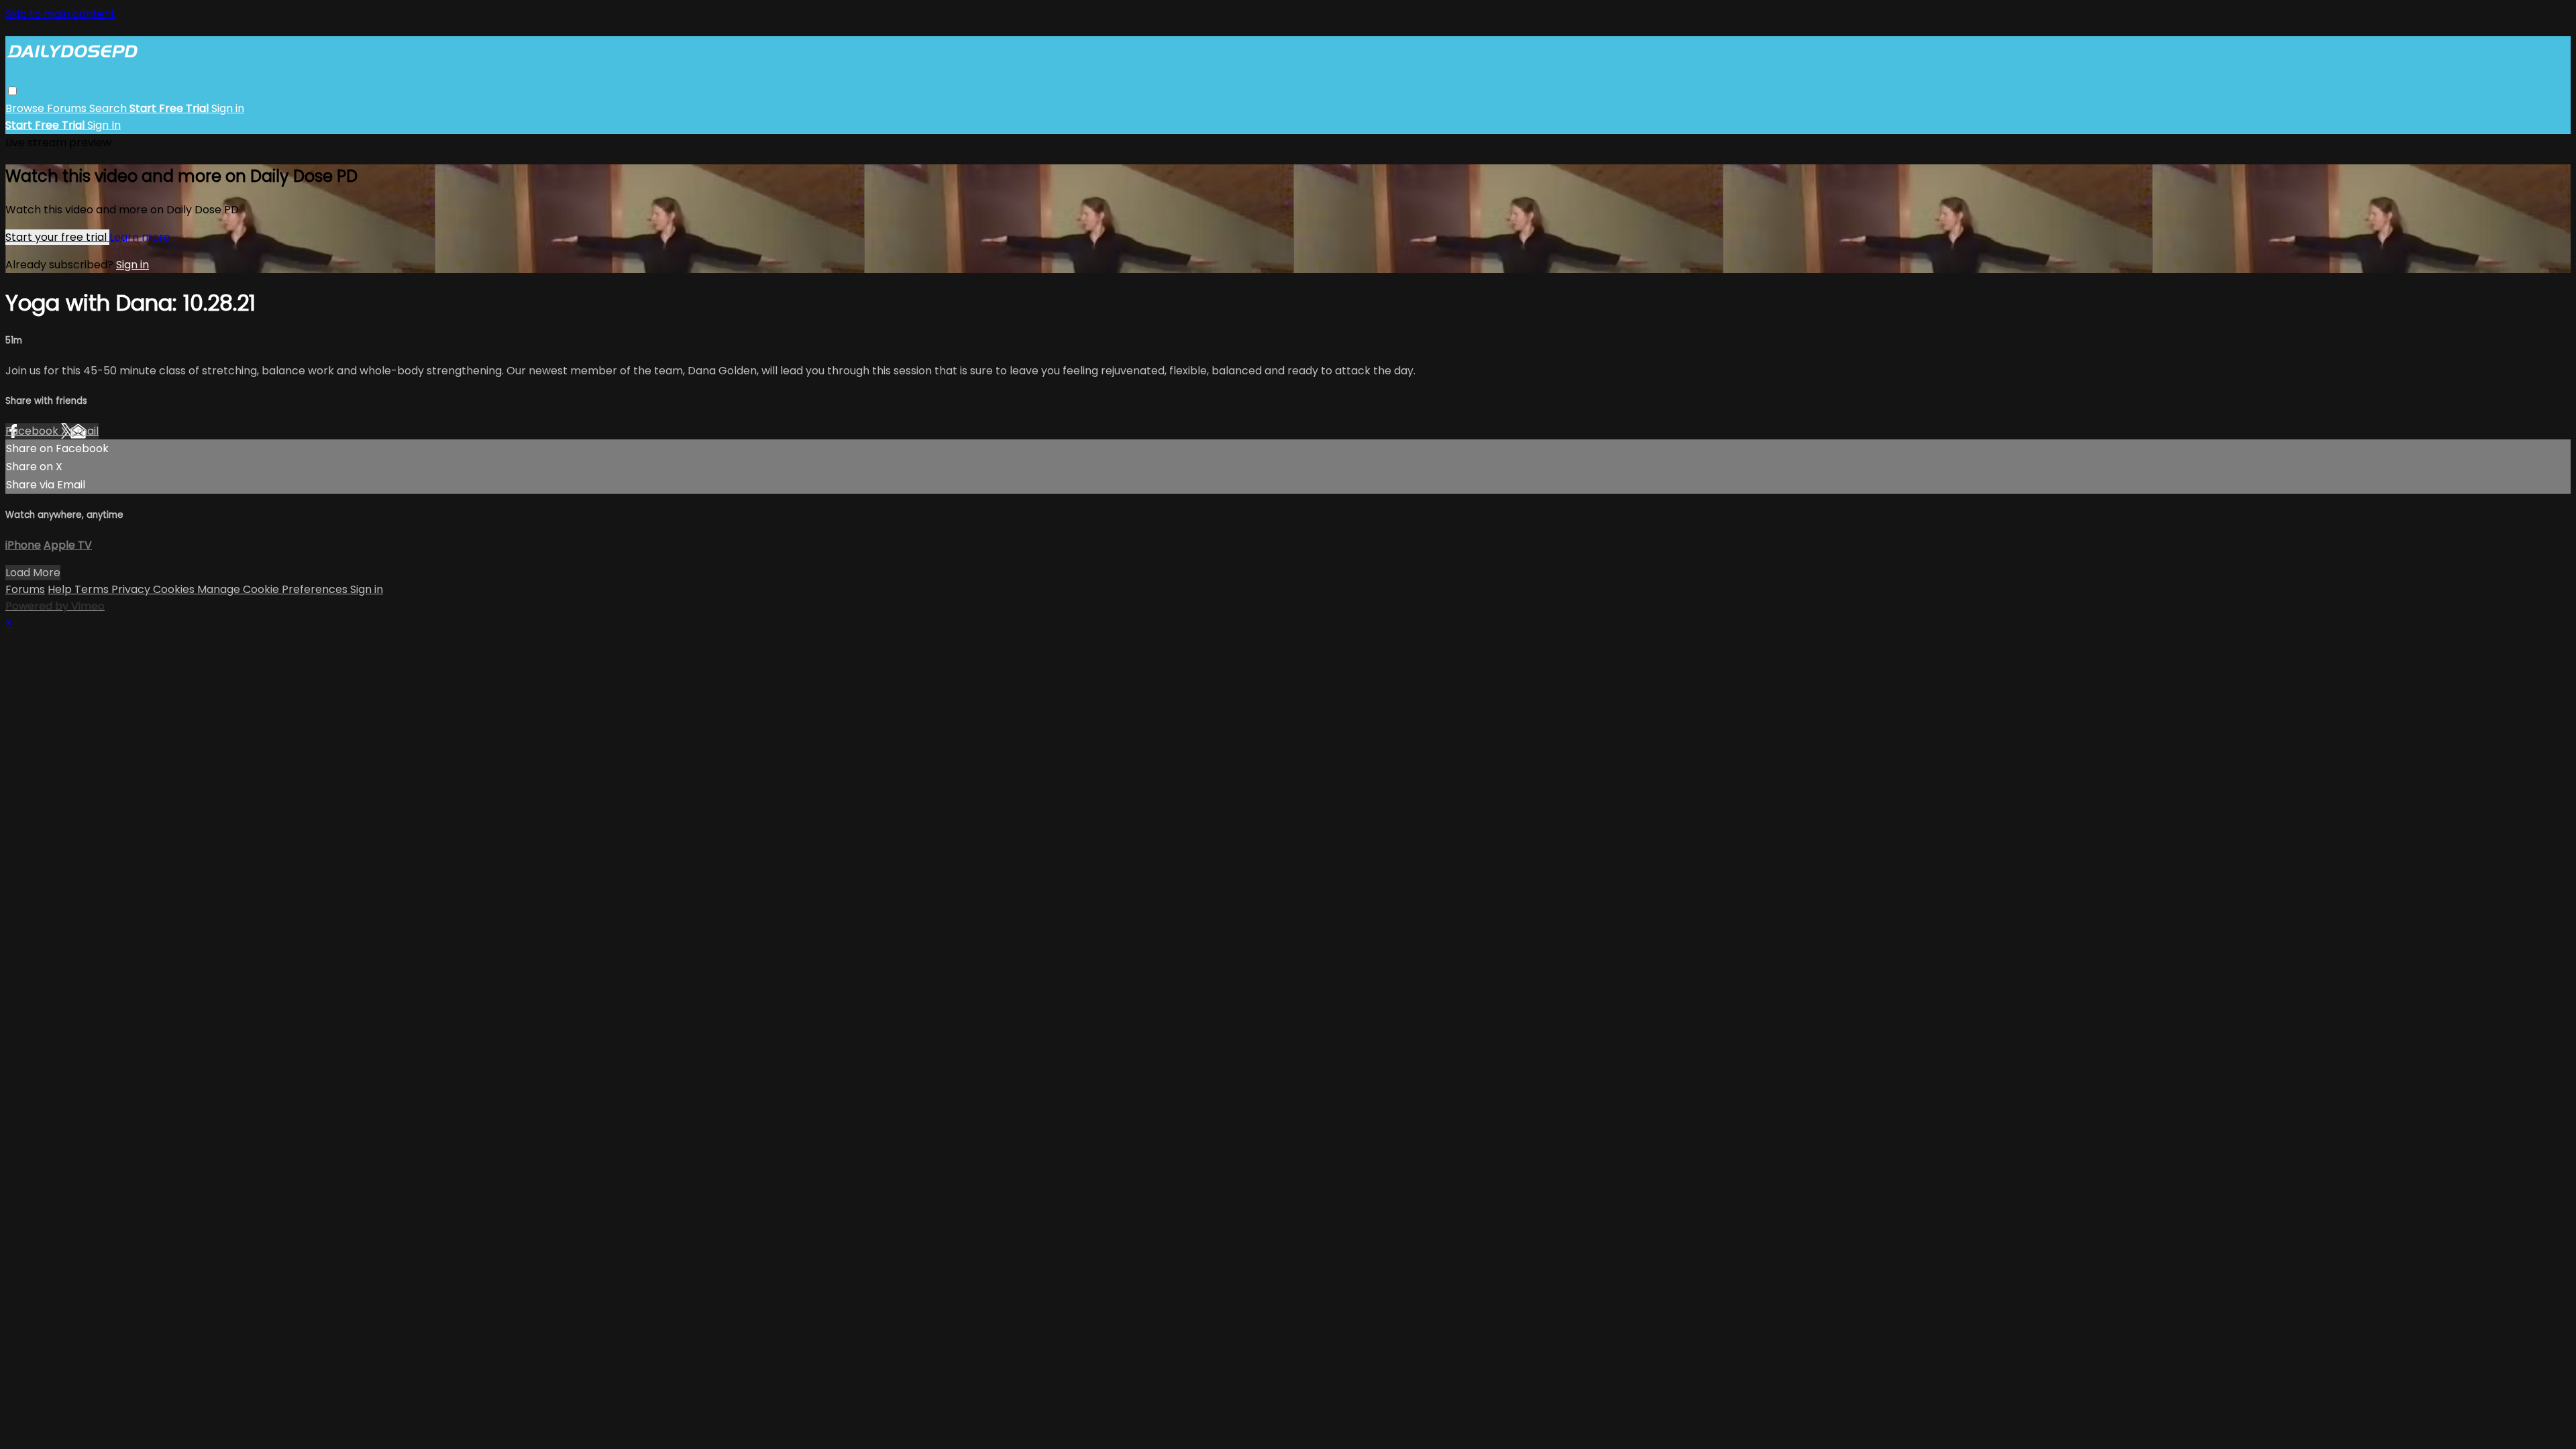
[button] (12, 91)
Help (61, 589)
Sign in (228, 108)
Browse (26, 108)
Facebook (33, 431)
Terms (93, 589)
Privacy (132, 589)
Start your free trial (57, 237)
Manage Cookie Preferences (274, 589)
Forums (68, 108)
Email (85, 431)
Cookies (175, 589)
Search (109, 108)
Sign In (104, 125)
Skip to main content (60, 14)
